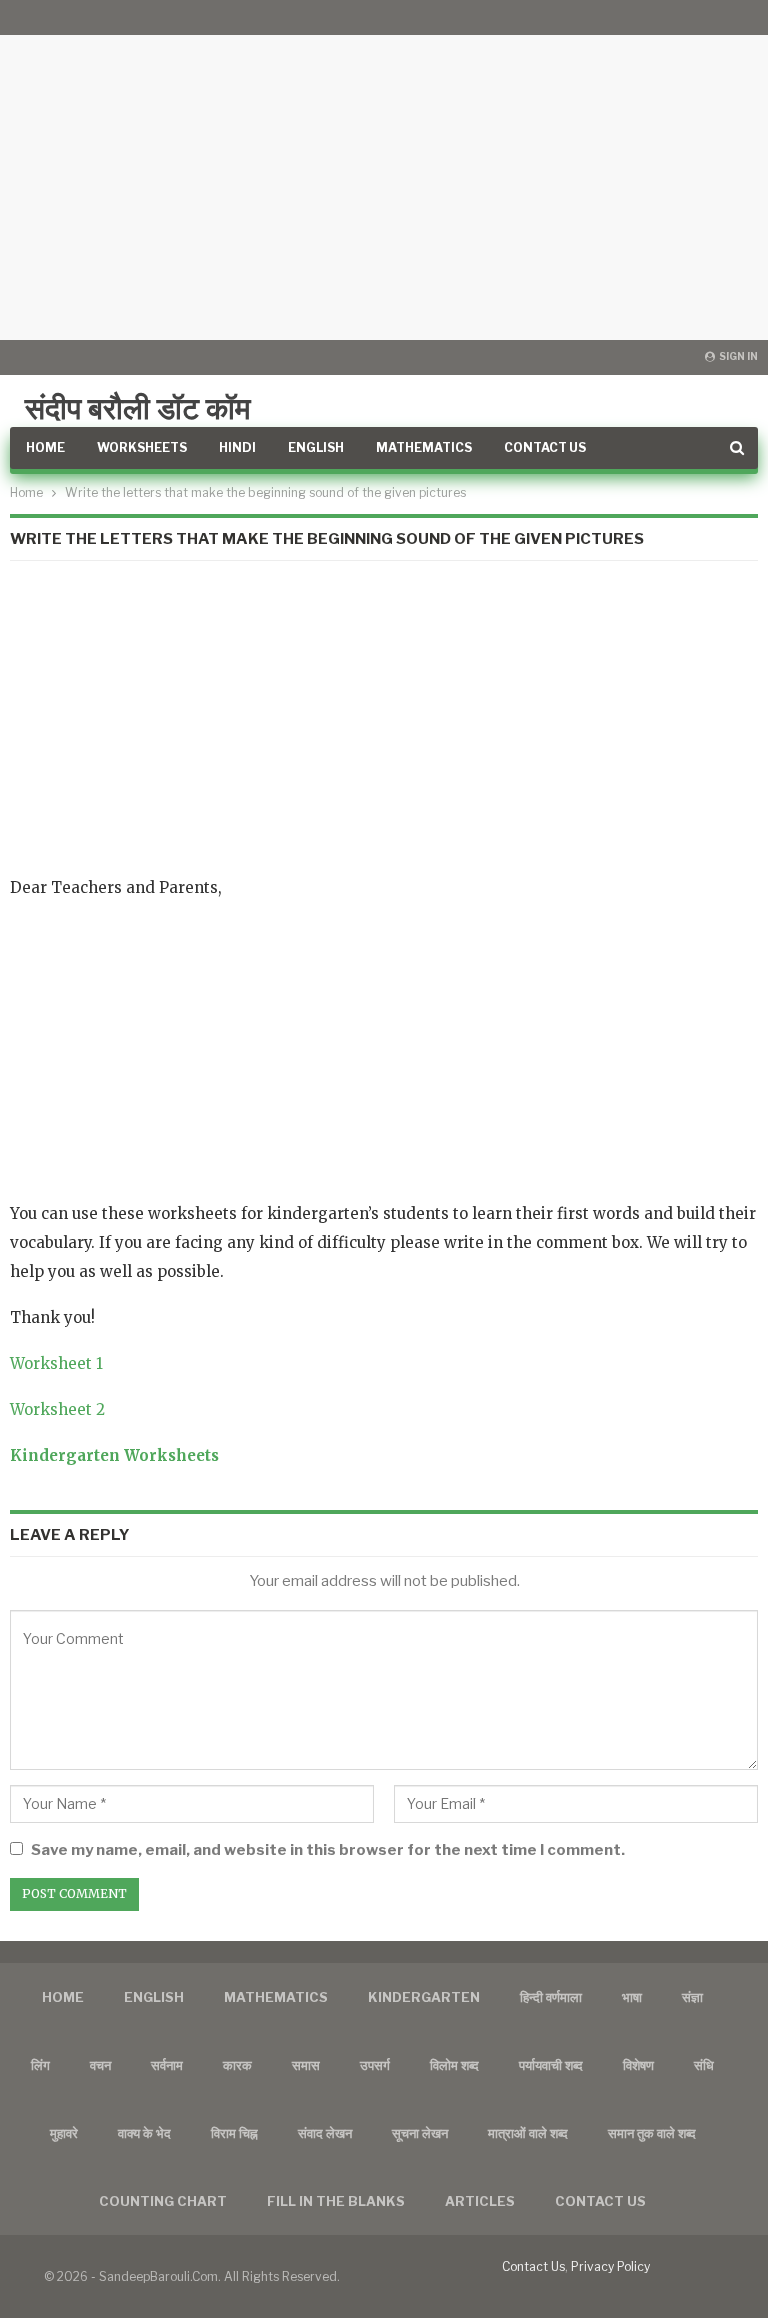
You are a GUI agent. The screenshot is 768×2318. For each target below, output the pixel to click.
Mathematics (424, 447)
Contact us (600, 2201)
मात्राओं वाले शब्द (528, 2133)
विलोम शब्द (454, 2065)
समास (306, 2065)
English (316, 447)
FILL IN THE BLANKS (336, 2201)
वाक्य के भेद (144, 2133)
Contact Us (545, 447)
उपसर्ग (375, 2065)
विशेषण (638, 2065)
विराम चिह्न (234, 2133)
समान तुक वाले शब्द (652, 2133)
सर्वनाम (167, 2065)
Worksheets (142, 447)
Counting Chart (163, 2201)
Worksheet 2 (57, 1409)
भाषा (632, 1997)
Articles (480, 2201)
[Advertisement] (384, 170)
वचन (100, 2065)
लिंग (40, 2065)
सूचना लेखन (420, 2133)
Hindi (237, 447)
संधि (704, 2065)
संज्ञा (692, 1997)
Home (45, 447)
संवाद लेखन (325, 2133)
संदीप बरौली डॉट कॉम (138, 408)
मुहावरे (64, 2133)
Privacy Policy (610, 2266)
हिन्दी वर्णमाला (551, 1997)
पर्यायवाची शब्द (551, 2065)
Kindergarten (424, 1997)
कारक (237, 2065)
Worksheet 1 (56, 1363)
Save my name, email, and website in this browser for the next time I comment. (328, 1850)
